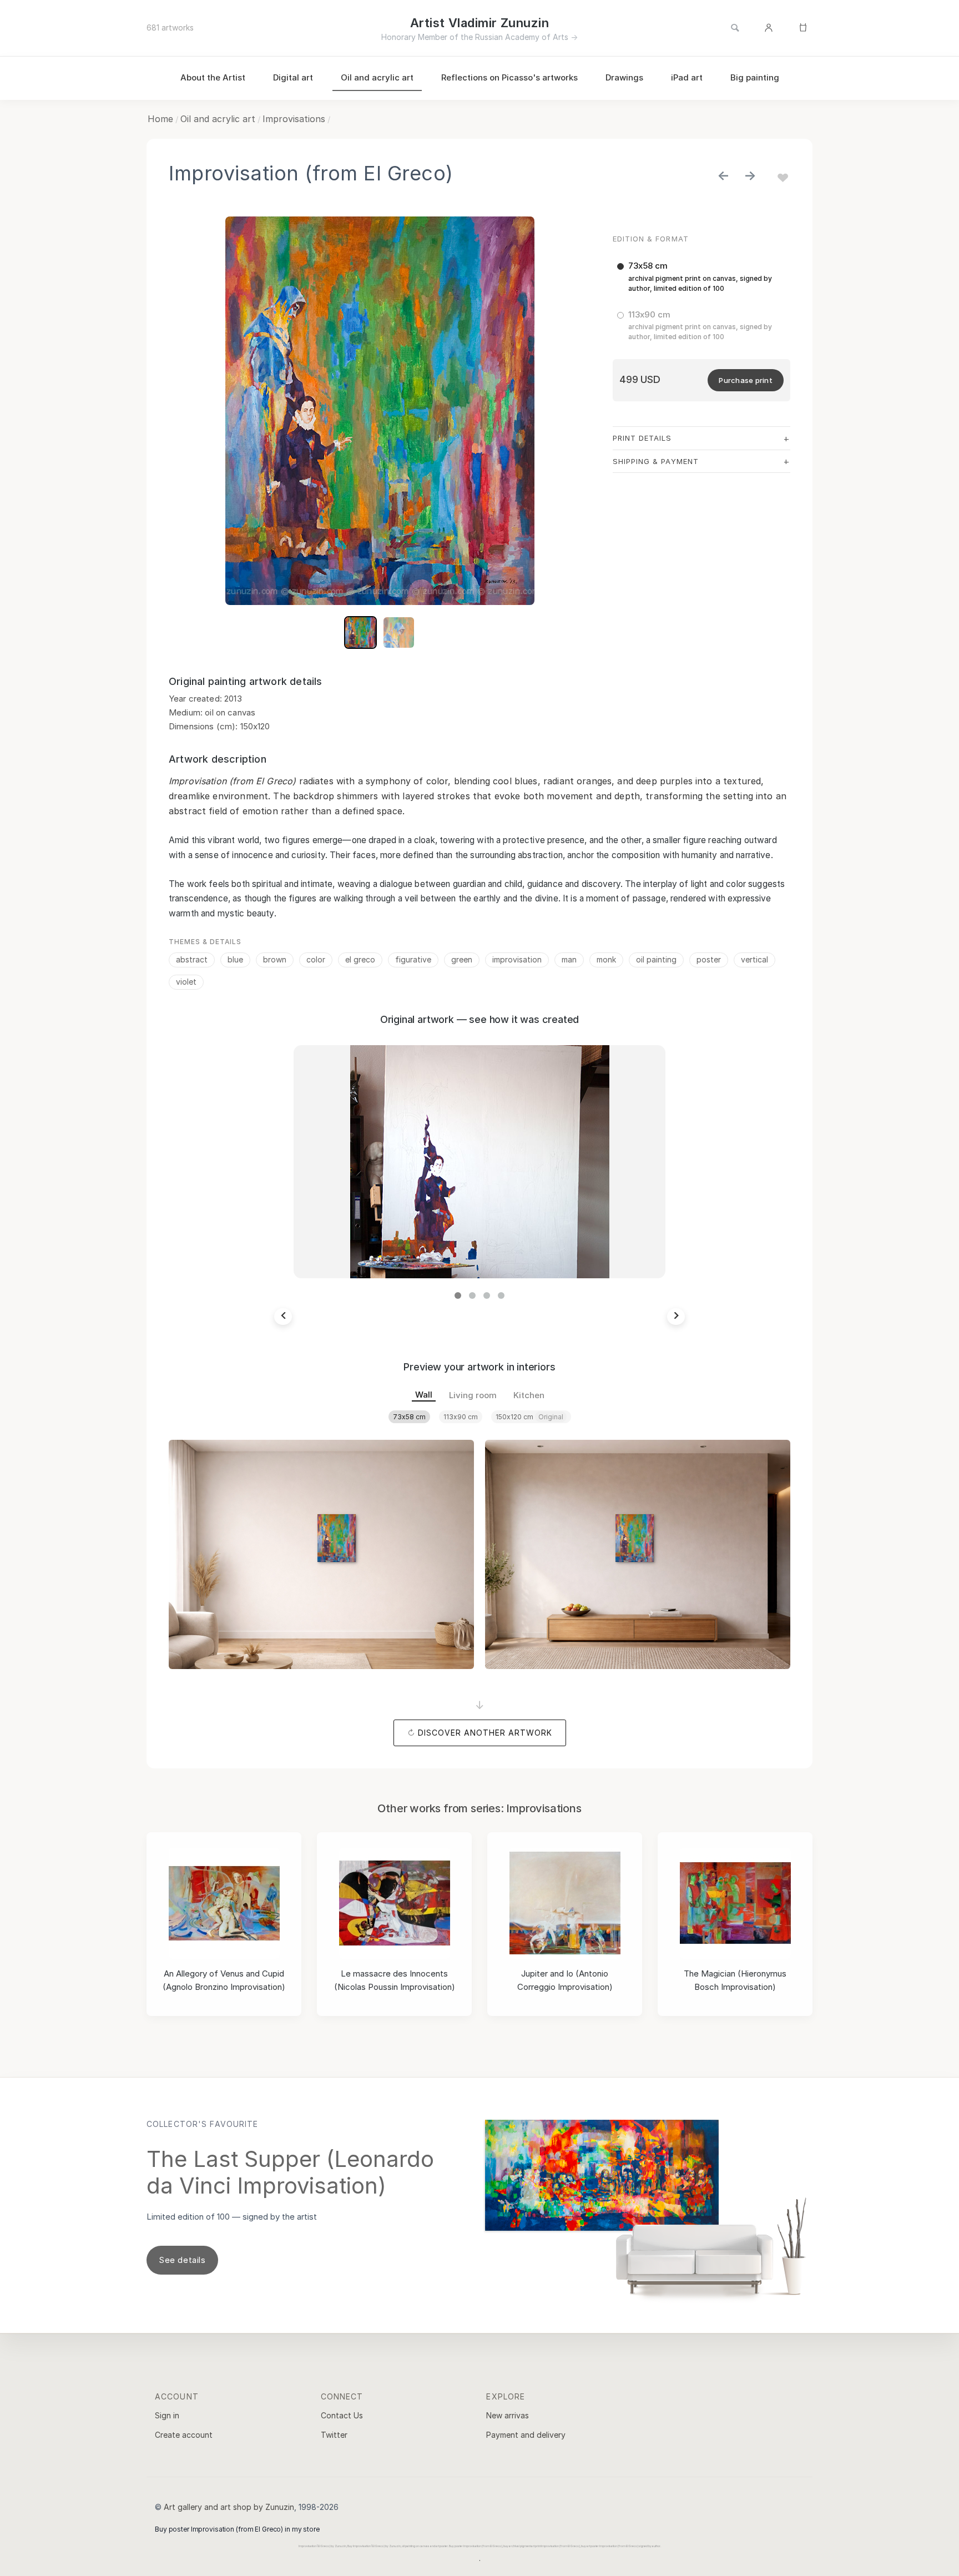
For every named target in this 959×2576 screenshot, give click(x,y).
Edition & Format (651, 239)
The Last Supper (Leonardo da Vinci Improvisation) (290, 2172)
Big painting (755, 77)
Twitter (334, 2435)
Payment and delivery (526, 2435)
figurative (413, 959)
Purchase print (746, 380)
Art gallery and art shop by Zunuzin (229, 2507)
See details (182, 2260)
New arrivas (508, 2415)
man (569, 959)
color (316, 959)
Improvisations (294, 119)
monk (606, 959)
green (462, 959)
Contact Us (342, 2415)
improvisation (517, 959)
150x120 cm (529, 1417)
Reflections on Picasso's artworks (509, 77)
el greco (360, 959)
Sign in (167, 2415)
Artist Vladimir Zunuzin (479, 23)
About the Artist (213, 77)
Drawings (624, 77)
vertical (754, 959)
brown (275, 959)
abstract (192, 959)
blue (235, 959)
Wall (424, 1395)
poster (709, 959)
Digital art (293, 77)
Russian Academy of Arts (522, 37)
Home (160, 119)
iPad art (687, 77)
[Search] (735, 28)
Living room (473, 1395)
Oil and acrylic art (377, 77)
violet (186, 982)
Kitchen (529, 1395)
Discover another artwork (485, 1733)
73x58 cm (409, 1417)
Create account (184, 2435)
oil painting (656, 959)
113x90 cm (461, 1417)
